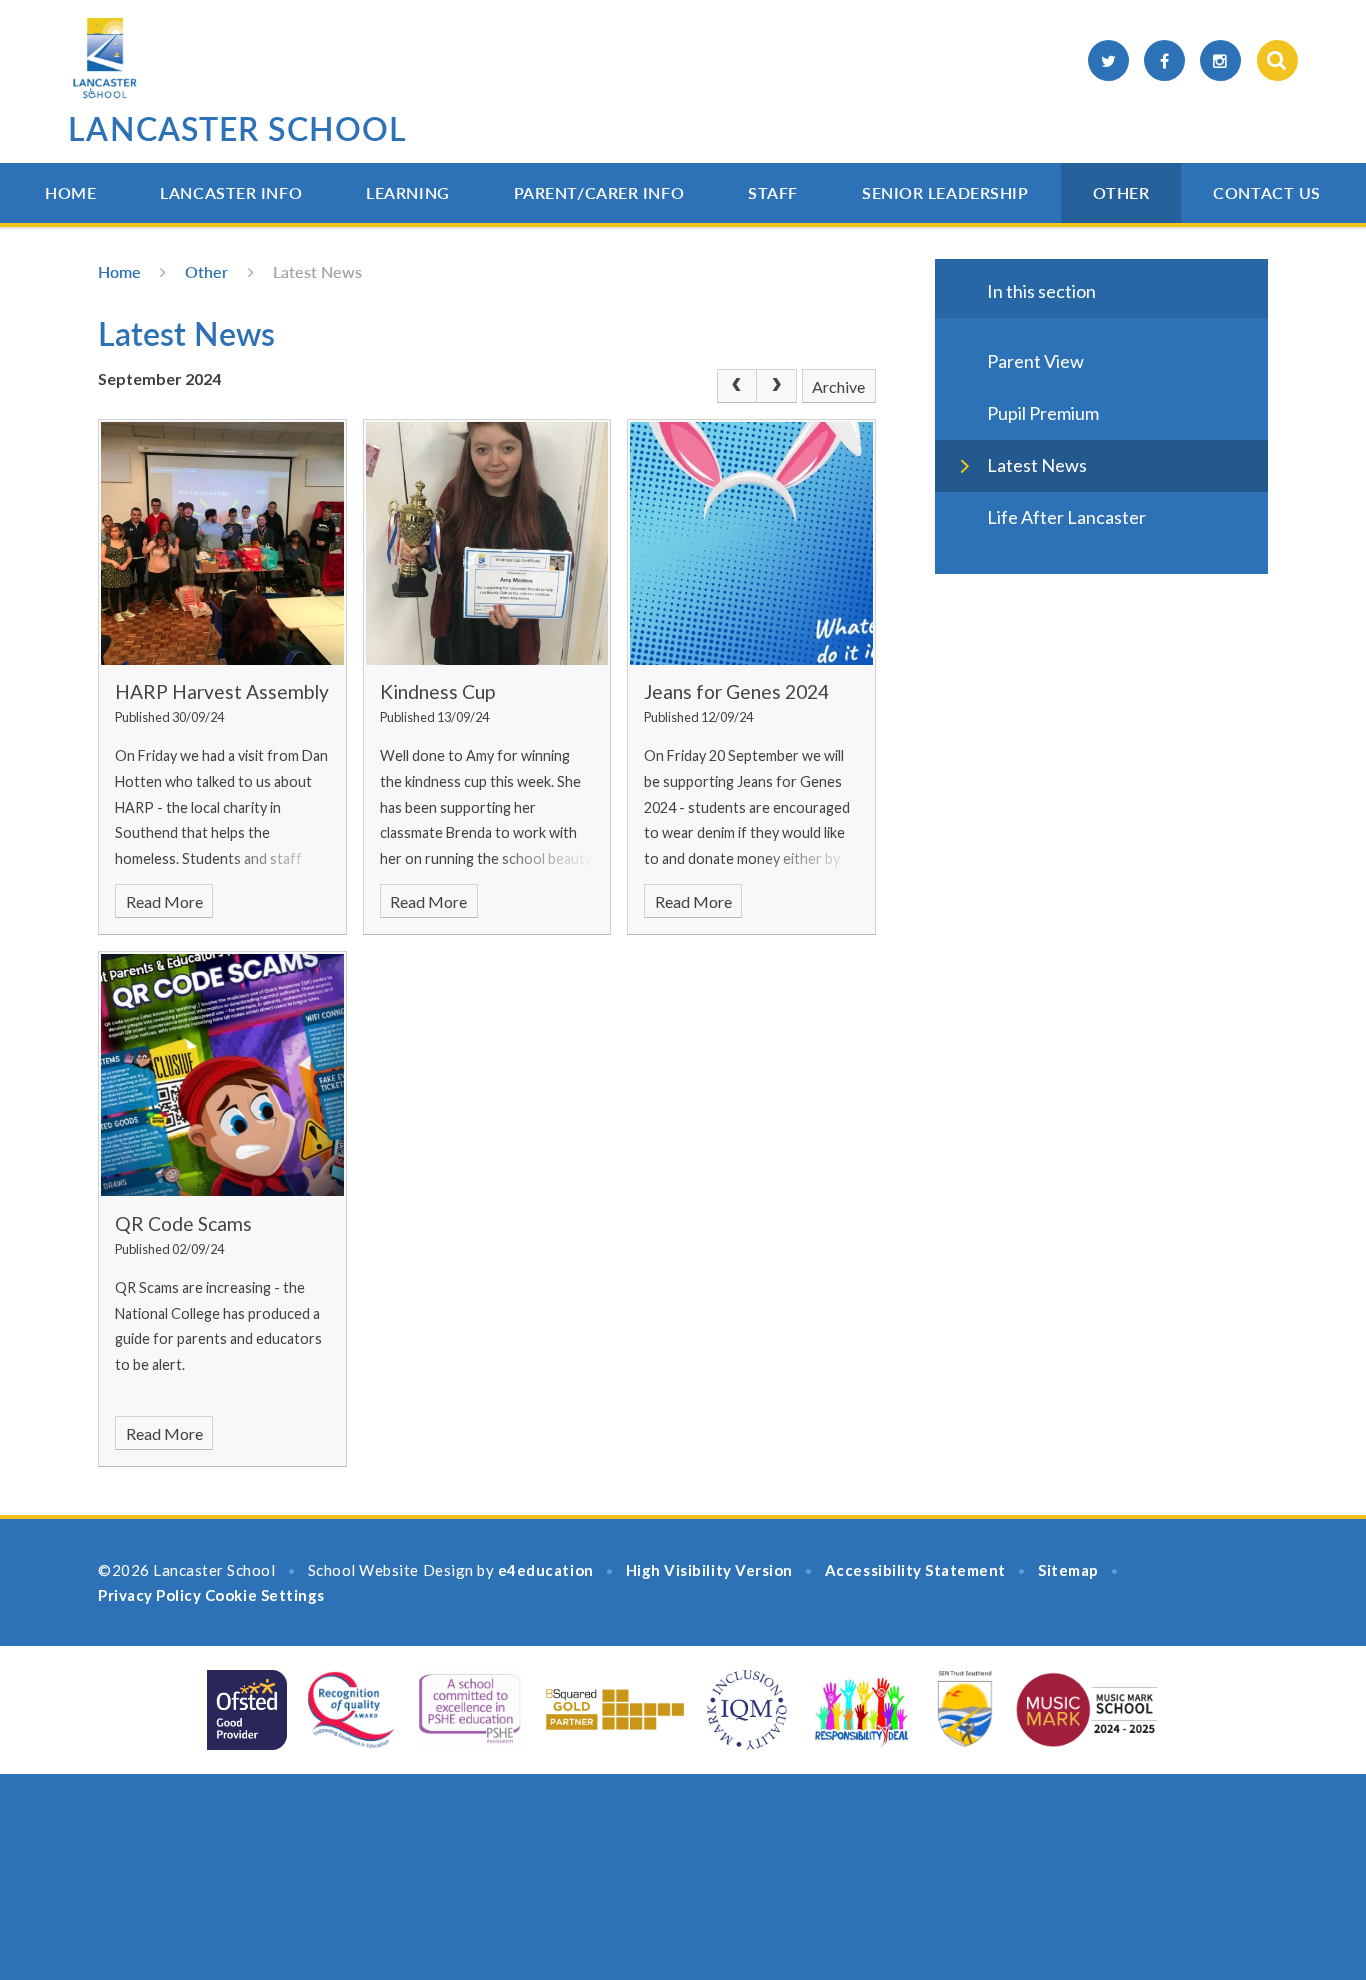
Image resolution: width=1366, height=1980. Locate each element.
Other (1121, 192)
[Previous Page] (737, 386)
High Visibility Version (709, 1570)
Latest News (317, 271)
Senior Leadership (945, 192)
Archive (838, 386)
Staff (773, 192)
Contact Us (1267, 192)
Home (70, 192)
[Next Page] (777, 386)
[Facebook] (1164, 60)
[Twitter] (1108, 60)
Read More (164, 901)
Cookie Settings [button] (265, 1595)
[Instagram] (1220, 60)
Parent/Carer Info (599, 192)
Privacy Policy (149, 1595)
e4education (546, 1570)
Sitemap (1068, 1570)
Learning (407, 192)
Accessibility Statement (915, 1570)
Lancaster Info (231, 192)
